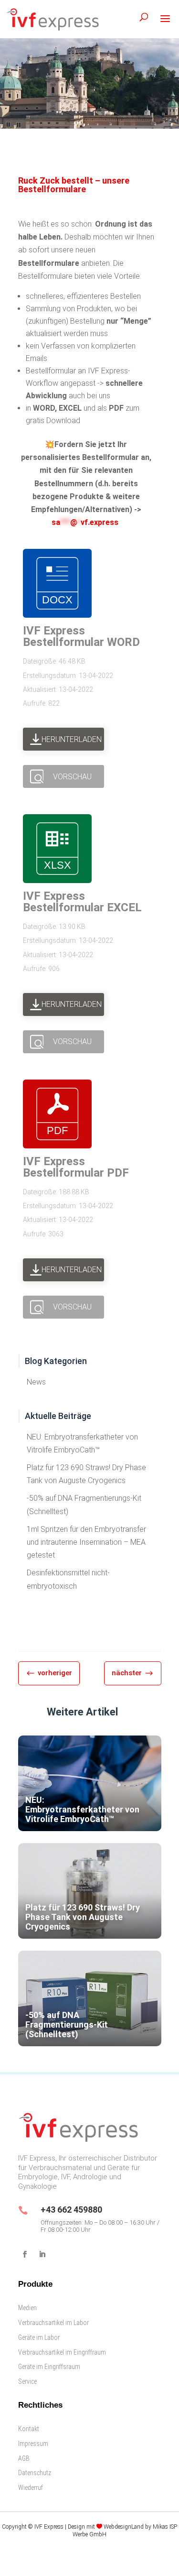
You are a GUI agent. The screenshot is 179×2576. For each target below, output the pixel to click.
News (36, 1382)
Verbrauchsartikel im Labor (53, 2323)
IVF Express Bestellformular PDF (76, 1167)
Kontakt (29, 2429)
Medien (27, 2308)
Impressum (33, 2444)
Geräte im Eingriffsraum (49, 2367)
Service (27, 2381)
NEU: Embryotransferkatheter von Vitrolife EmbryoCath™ (82, 1443)
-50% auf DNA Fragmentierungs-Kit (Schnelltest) (84, 1505)
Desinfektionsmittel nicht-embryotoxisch (68, 1579)
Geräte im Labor (39, 2337)
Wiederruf (31, 2488)
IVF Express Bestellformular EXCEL (82, 902)
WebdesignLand (124, 2527)
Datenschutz (35, 2473)
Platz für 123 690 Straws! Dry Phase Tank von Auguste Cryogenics (86, 1474)
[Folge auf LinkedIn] (42, 2254)
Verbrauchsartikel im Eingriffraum (62, 2352)
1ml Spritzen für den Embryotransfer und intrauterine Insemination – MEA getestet (86, 1542)
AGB (24, 2458)
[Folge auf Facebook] (25, 2254)
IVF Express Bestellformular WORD (81, 636)
